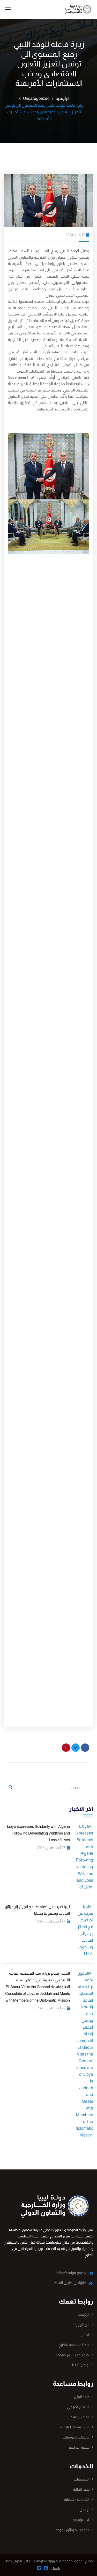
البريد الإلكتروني (78, 2407)
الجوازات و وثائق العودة (73, 2530)
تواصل (84, 2510)
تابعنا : (55, 2568)
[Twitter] (76, 1748)
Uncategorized (36, 98)
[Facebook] (85, 1748)
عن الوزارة (82, 2325)
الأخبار (85, 2335)
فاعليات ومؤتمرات (76, 2437)
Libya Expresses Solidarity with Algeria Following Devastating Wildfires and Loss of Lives (38, 1833)
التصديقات (82, 2479)
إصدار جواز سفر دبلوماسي (70, 2355)
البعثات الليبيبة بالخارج (74, 2345)
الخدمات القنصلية (77, 2499)
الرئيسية (62, 98)
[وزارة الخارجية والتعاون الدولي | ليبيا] (75, 9)
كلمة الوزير (82, 2397)
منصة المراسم (79, 2447)
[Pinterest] (66, 1748)
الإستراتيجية (81, 2520)
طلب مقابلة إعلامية (75, 2427)
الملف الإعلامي (79, 2417)
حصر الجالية (81, 2489)
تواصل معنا (81, 2365)
